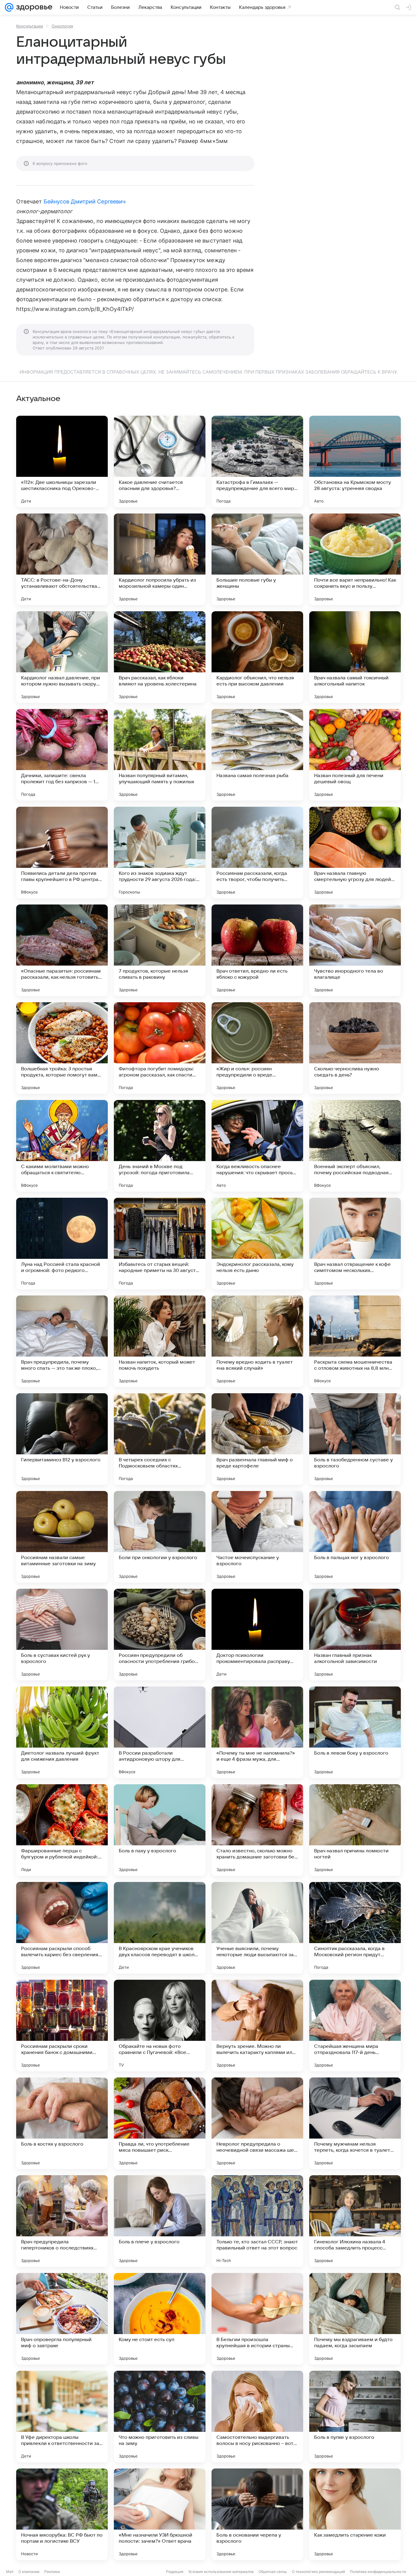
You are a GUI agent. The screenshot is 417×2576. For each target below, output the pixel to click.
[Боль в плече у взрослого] (160, 2221)
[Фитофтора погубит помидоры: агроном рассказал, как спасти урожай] (160, 1048)
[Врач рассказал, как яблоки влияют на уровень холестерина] (160, 657)
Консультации (30, 26)
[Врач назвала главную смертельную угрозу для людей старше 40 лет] (355, 853)
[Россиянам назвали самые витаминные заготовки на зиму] (62, 1537)
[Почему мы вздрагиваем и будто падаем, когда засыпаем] (355, 2319)
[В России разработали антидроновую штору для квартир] (160, 1732)
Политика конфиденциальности (378, 2572)
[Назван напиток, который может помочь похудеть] (160, 1341)
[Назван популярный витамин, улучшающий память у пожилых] (160, 755)
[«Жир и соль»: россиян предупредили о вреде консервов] (257, 1048)
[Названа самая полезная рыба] (257, 755)
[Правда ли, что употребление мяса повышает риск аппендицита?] (160, 2123)
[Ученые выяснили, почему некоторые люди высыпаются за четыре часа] (257, 1928)
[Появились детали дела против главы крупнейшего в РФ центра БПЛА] (62, 853)
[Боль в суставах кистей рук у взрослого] (62, 1635)
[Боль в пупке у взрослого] (355, 2417)
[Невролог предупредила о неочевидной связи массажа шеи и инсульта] (257, 2123)
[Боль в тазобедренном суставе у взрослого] (355, 1439)
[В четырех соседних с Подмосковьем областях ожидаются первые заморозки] (160, 1439)
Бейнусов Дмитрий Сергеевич (85, 201)
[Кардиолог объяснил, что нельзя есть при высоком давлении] (257, 657)
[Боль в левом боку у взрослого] (355, 1732)
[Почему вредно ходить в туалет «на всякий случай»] (257, 1341)
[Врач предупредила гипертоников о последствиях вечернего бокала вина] (62, 2221)
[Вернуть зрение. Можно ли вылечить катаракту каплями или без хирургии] (257, 2026)
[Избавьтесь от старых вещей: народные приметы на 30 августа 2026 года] (160, 1244)
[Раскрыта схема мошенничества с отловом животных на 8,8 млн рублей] (355, 1341)
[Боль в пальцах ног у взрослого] (355, 1537)
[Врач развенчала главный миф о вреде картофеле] (257, 1439)
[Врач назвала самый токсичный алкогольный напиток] (355, 657)
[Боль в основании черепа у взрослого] (257, 2514)
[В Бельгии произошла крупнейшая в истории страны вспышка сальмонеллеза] (257, 2319)
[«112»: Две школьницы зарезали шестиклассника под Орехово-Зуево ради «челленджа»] (62, 462)
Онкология (62, 26)
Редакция (175, 2572)
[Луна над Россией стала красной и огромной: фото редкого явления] (62, 1244)
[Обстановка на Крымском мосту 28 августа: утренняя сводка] (355, 462)
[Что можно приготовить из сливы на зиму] (160, 2417)
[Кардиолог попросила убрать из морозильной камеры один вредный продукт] (160, 559)
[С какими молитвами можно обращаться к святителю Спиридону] (62, 1146)
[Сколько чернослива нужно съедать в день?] (355, 1048)
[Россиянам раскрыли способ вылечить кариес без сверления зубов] (62, 1928)
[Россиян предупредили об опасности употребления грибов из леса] (160, 1635)
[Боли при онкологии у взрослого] (160, 1537)
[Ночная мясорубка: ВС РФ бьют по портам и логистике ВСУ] (62, 2514)
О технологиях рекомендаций (318, 2572)
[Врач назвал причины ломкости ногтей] (355, 1830)
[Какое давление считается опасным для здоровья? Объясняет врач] (160, 462)
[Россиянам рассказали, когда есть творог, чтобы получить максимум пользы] (257, 853)
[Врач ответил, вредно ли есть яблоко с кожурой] (257, 950)
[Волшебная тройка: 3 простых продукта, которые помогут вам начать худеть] (62, 1048)
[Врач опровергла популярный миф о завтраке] (62, 2319)
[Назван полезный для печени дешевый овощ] (355, 755)
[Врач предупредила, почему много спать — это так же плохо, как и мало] (62, 1341)
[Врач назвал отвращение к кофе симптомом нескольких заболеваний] (355, 1244)
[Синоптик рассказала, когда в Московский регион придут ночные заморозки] (355, 1928)
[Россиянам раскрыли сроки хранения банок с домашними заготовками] (62, 2026)
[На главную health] (33, 7)
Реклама (52, 2572)
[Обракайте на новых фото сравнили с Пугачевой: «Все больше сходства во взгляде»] (160, 2026)
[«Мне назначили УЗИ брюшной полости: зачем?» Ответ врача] (160, 2514)
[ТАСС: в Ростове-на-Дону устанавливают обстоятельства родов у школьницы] (62, 559)
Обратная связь (273, 2572)
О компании (29, 2572)
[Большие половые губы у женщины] (257, 559)
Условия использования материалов (221, 2572)
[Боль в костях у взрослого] (62, 2123)
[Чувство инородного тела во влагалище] (355, 950)
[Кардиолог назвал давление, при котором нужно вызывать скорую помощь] (62, 657)
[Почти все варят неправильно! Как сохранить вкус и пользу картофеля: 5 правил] (355, 559)
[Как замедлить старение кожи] (355, 2514)
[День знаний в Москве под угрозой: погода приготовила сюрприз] (160, 1146)
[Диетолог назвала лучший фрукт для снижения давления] (62, 1732)
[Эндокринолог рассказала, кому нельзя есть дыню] (257, 1244)
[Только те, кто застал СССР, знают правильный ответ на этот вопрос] (257, 2221)
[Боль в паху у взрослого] (160, 1830)
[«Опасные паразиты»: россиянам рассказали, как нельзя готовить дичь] (62, 950)
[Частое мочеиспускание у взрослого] (257, 1537)
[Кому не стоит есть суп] (160, 2319)
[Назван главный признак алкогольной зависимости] (355, 1635)
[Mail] (9, 7)
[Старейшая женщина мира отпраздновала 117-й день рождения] (355, 2026)
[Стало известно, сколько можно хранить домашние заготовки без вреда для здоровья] (257, 1830)
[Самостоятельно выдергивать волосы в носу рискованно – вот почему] (257, 2417)
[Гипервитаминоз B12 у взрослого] (62, 1439)
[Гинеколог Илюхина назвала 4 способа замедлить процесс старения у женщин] (355, 2221)
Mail (10, 2572)
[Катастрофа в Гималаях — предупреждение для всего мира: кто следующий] (257, 462)
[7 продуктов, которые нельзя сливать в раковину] (160, 950)
